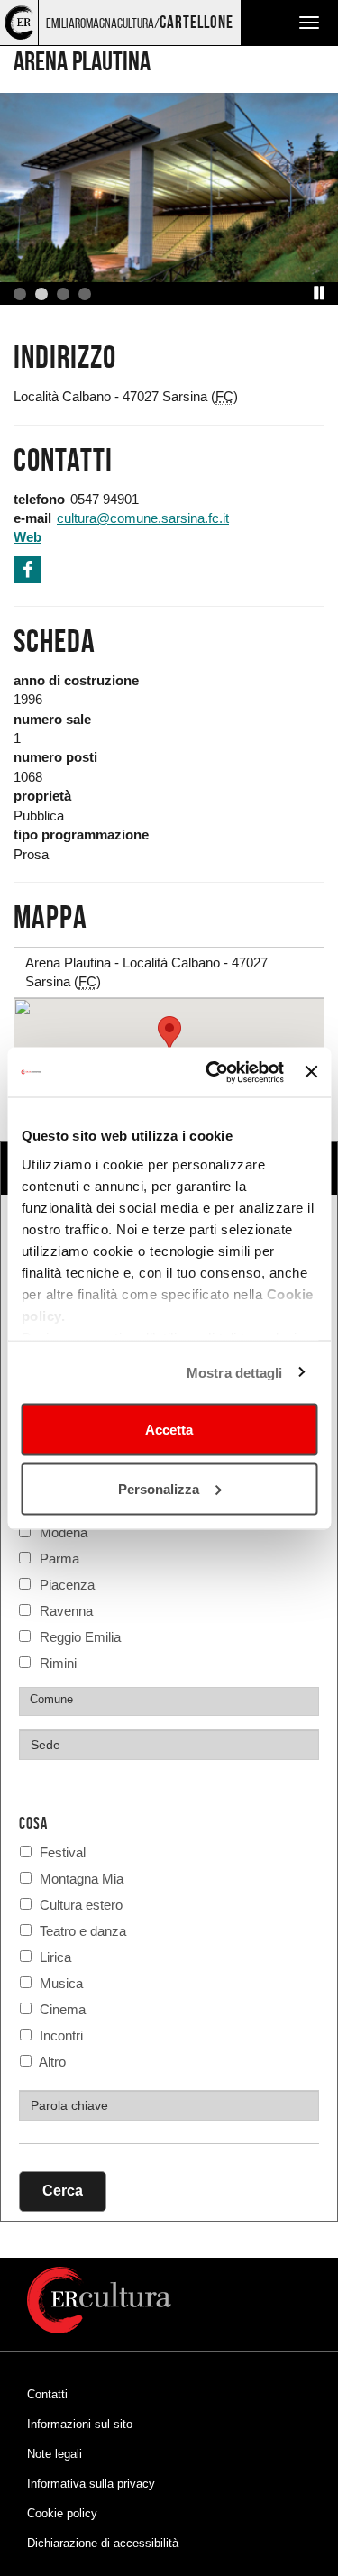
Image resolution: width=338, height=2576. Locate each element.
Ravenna (66, 1609)
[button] (320, 293)
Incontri (59, 2035)
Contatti (47, 2394)
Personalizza (159, 1488)
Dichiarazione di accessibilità (103, 2543)
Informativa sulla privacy (91, 2484)
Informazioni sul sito (80, 2424)
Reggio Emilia (80, 1635)
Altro (51, 2062)
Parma (59, 1557)
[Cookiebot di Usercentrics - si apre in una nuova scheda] (212, 1072)
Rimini (58, 1661)
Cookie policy (62, 2513)
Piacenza (67, 1583)
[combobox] (169, 1701)
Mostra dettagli (235, 1372)
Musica (59, 1983)
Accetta (169, 1430)
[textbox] (174, 1699)
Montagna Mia (80, 1879)
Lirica (54, 1957)
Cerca (63, 2191)
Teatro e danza (81, 1931)
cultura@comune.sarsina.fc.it (143, 518)
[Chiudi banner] (311, 1072)
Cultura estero (79, 1905)
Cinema (61, 2009)
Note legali (55, 2454)
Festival (61, 1852)
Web (27, 537)
